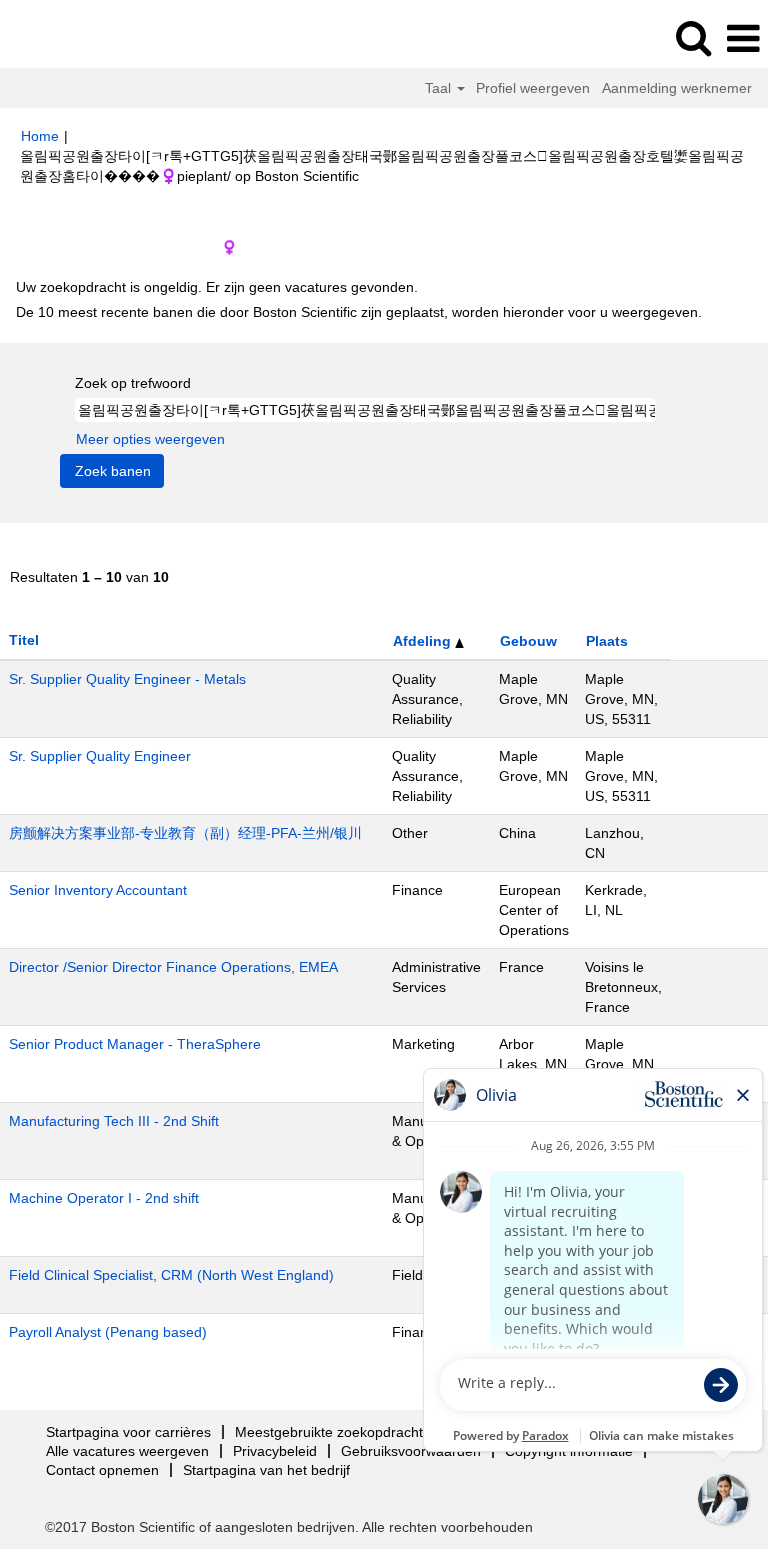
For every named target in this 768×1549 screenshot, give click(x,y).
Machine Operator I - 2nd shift (104, 1198)
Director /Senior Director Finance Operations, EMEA (173, 967)
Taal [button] (440, 88)
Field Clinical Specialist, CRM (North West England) (171, 1275)
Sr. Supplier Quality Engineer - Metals (127, 679)
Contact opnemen (102, 1470)
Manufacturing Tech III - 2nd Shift (114, 1121)
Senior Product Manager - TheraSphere (135, 1044)
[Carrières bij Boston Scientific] (71, 38)
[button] (743, 38)
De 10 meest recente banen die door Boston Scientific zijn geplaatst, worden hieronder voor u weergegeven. (359, 312)
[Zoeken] (693, 37)
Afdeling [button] (424, 641)
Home (40, 136)
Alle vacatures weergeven (127, 1451)
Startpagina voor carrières (128, 1432)
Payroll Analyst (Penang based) (108, 1332)
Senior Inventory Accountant (98, 890)
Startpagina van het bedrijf (266, 1470)
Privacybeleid (275, 1451)
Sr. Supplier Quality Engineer (100, 756)
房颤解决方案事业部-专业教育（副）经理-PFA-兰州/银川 (185, 833)
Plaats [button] (607, 641)
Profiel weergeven (533, 88)
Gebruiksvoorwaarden (411, 1451)
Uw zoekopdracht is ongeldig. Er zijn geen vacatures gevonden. (217, 287)
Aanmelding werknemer (677, 88)
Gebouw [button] (528, 641)
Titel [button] (24, 640)
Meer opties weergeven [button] (150, 439)
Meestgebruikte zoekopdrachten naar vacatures (386, 1432)
